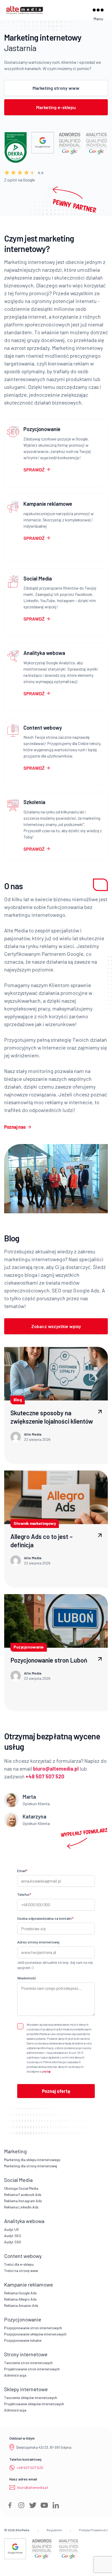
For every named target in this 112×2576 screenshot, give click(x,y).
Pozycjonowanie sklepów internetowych (35, 2334)
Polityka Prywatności (93, 2530)
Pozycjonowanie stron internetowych (33, 2328)
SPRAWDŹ (34, 470)
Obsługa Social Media (21, 2188)
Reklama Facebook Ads (23, 2195)
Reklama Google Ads (20, 2293)
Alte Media (22, 2530)
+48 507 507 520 (30, 2468)
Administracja (15, 2375)
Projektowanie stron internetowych (32, 2369)
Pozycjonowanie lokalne (23, 2340)
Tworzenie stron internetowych (28, 2363)
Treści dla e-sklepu (19, 2264)
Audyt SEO (13, 2236)
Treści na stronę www (21, 2271)
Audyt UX (11, 2229)
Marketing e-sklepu (56, 107)
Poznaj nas (15, 1127)
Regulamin (54, 2530)
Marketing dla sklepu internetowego (32, 2160)
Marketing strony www (56, 88)
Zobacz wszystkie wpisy (56, 1326)
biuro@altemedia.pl (33, 2487)
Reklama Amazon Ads (21, 2305)
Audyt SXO (13, 2242)
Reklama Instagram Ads (23, 2201)
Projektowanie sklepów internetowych (34, 2404)
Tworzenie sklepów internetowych (31, 2398)
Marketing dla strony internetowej (31, 2166)
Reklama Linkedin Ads (21, 2207)
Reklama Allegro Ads (20, 2299)
